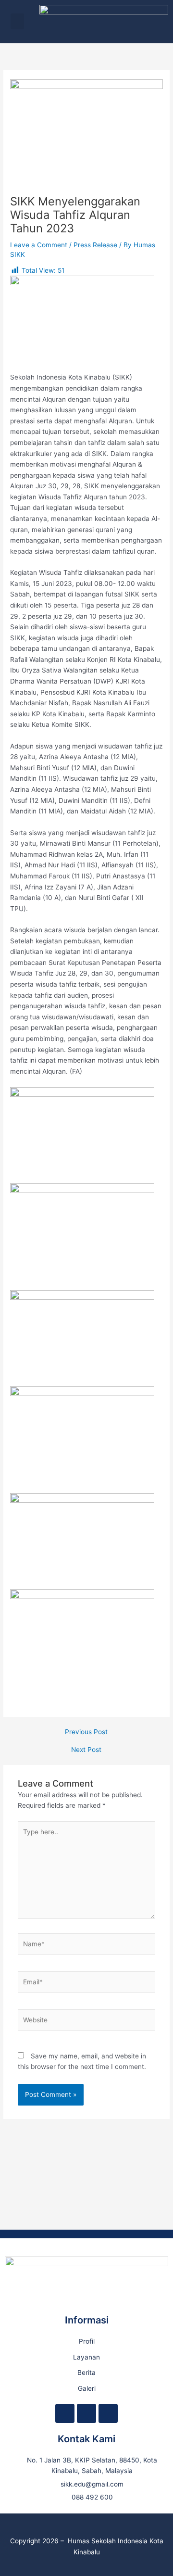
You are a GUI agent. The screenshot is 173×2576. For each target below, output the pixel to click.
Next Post (86, 1750)
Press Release (95, 245)
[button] (17, 21)
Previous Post (86, 1732)
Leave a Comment (39, 245)
